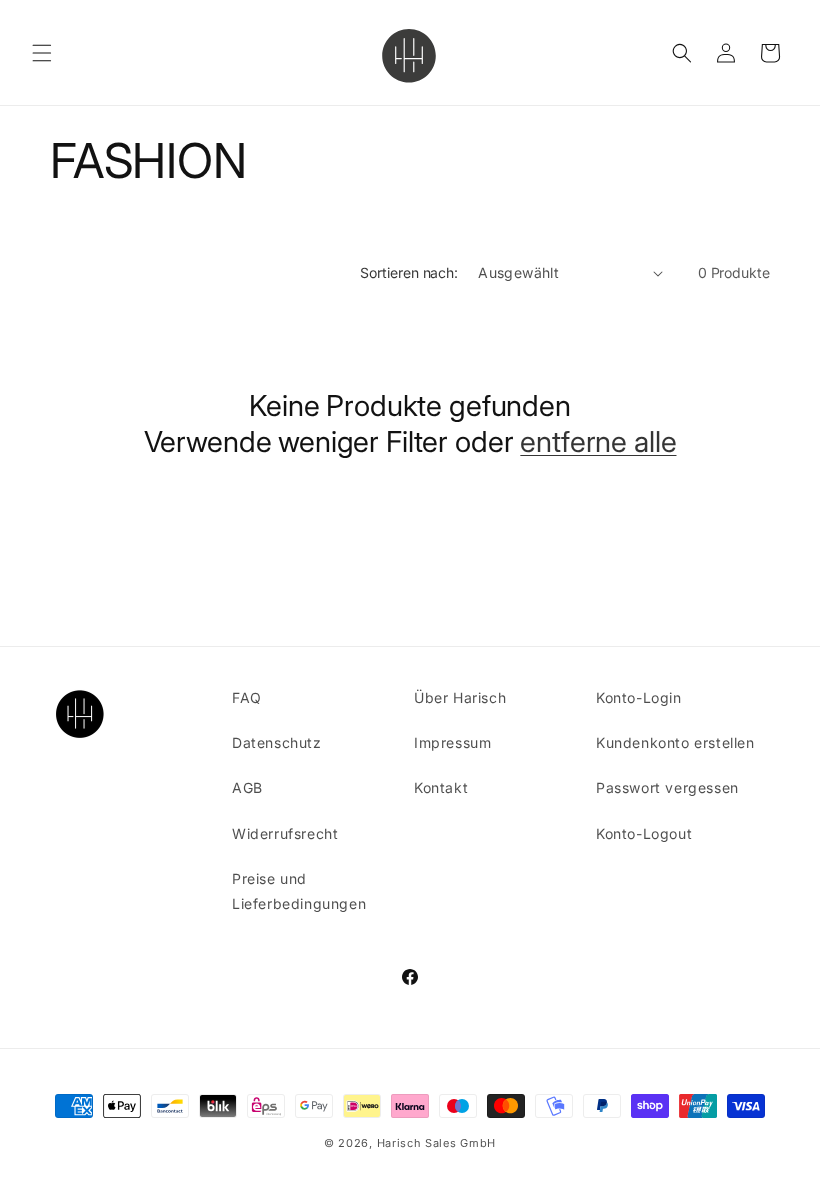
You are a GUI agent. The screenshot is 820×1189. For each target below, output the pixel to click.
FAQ (247, 697)
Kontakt (441, 787)
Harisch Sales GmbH (437, 1143)
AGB (247, 787)
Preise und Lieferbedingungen (299, 891)
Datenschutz (277, 742)
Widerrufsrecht (285, 833)
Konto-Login (639, 697)
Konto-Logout (644, 833)
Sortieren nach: (409, 272)
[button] (42, 53)
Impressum (452, 742)
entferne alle (598, 441)
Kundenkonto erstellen (675, 742)
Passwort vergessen (667, 787)
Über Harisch (460, 697)
